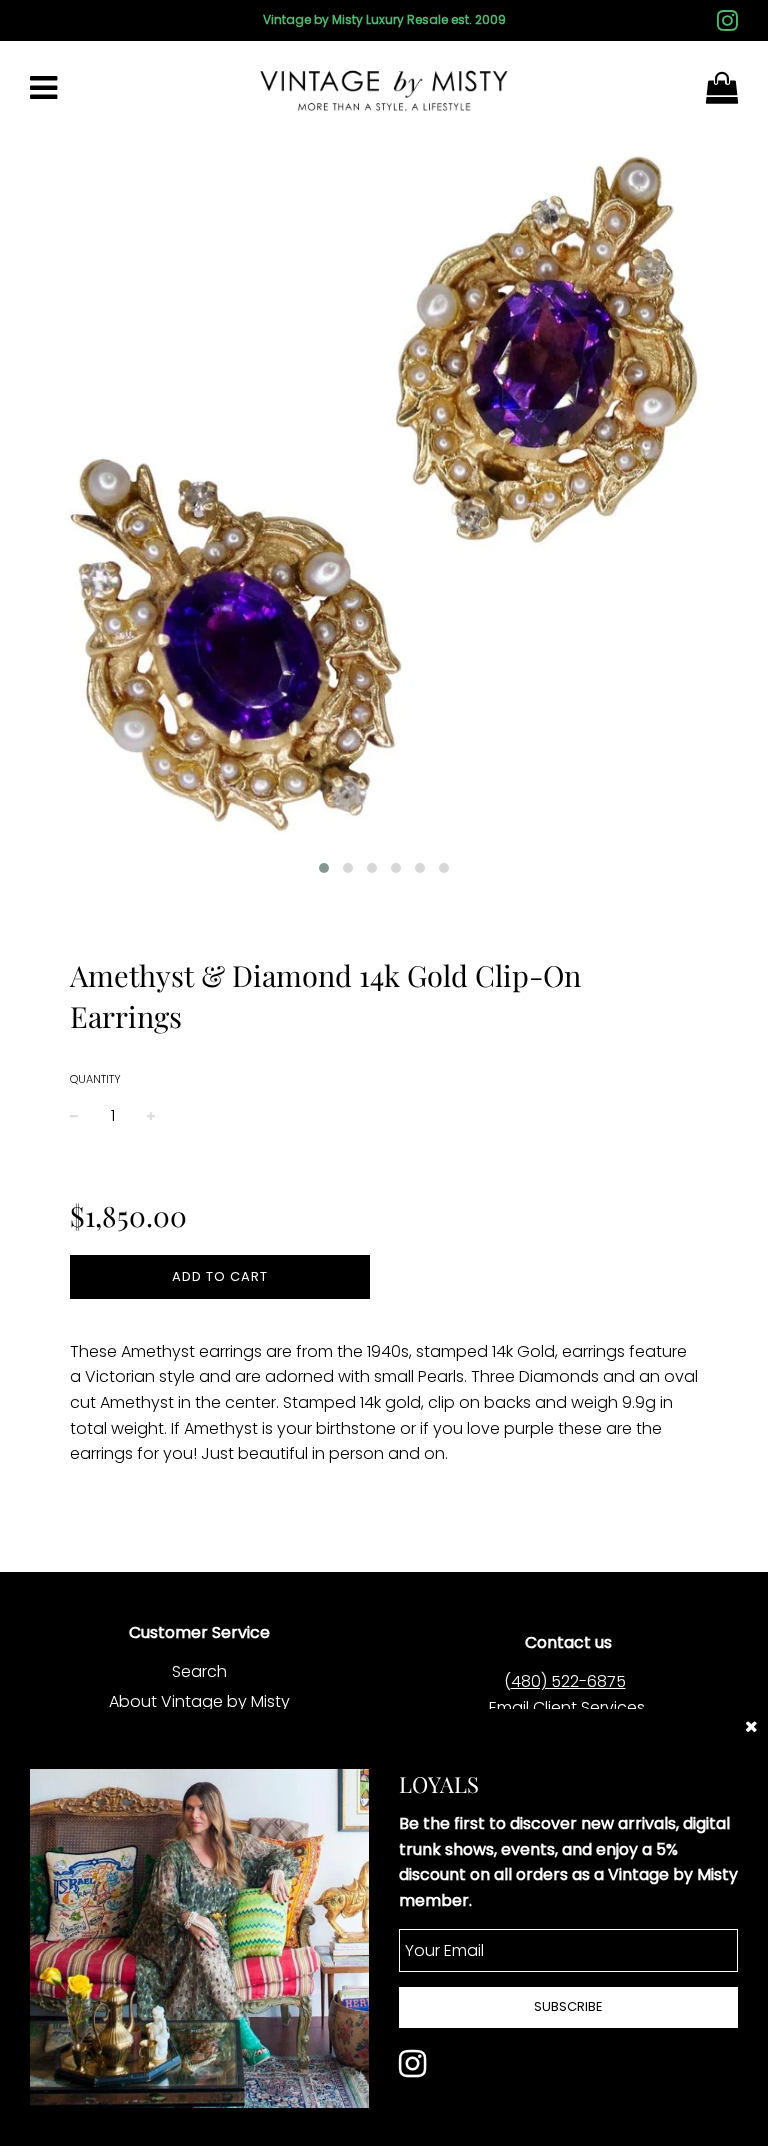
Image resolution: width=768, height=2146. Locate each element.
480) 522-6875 (568, 1681)
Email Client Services (567, 1707)
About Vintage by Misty (199, 1701)
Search (199, 1671)
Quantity (95, 1079)
